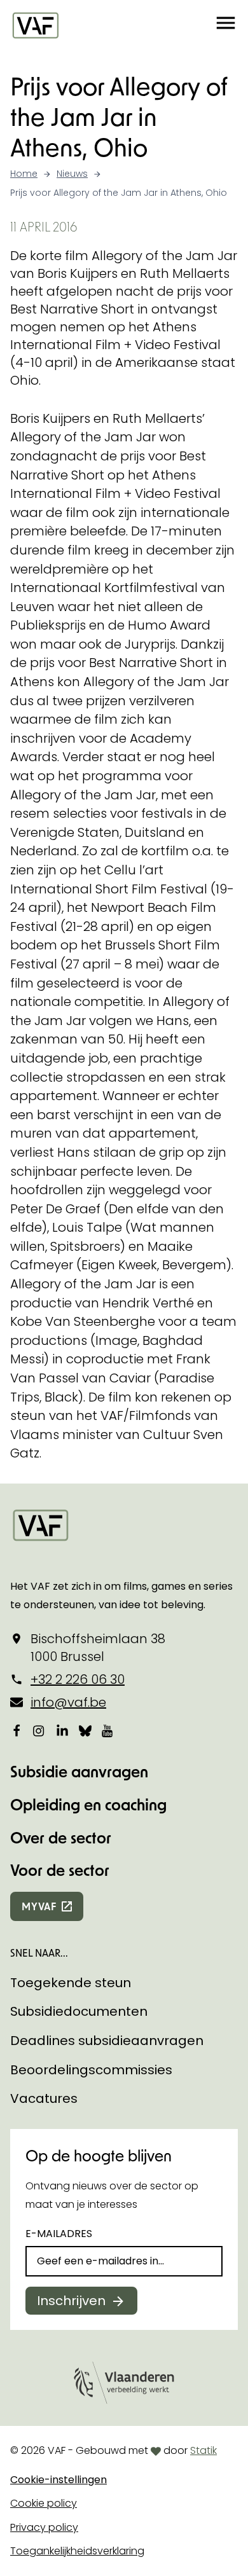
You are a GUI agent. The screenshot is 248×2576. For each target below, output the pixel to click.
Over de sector (61, 1837)
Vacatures (44, 2098)
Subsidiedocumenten (79, 2011)
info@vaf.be (68, 1702)
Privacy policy (44, 2527)
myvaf (39, 1906)
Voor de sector (60, 1870)
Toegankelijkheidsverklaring (77, 2551)
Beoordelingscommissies (91, 2070)
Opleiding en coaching (88, 1804)
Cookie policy (44, 2503)
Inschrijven (71, 2301)
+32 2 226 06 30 (78, 1679)
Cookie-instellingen (59, 2480)
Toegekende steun (71, 1983)
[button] (226, 25)
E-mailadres (59, 2234)
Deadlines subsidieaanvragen (107, 2041)
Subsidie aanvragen (79, 1771)
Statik (203, 2450)
